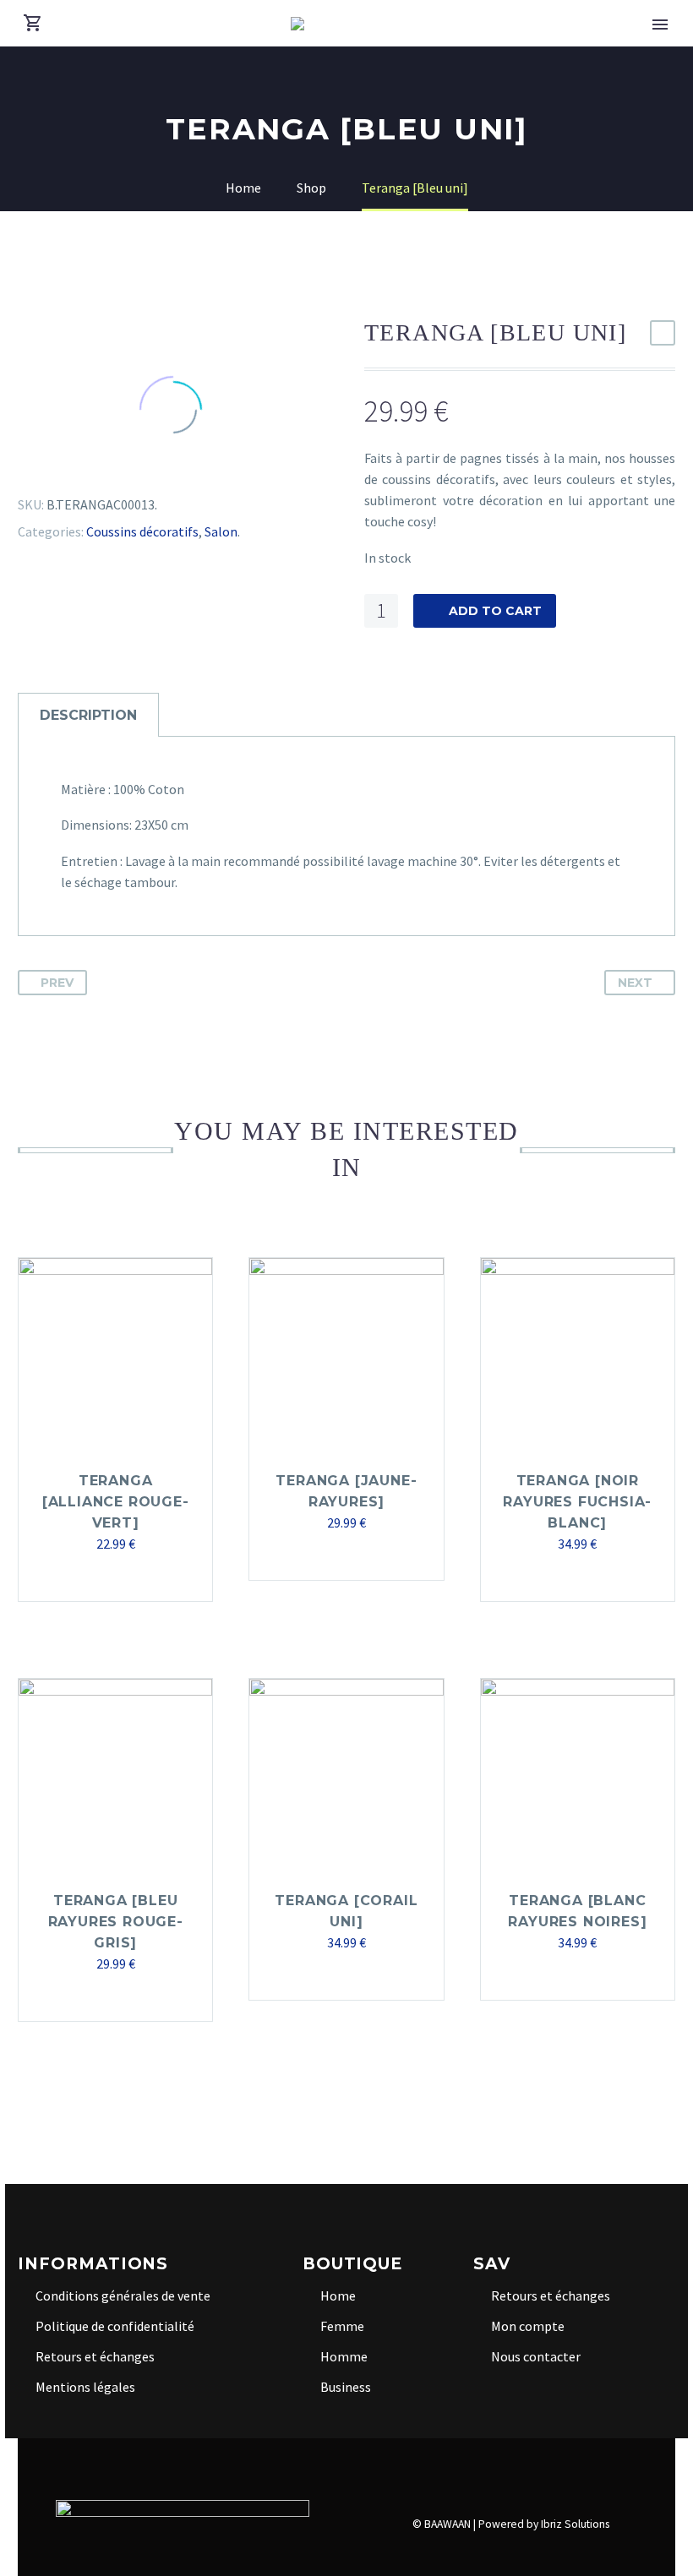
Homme (344, 2356)
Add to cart (495, 611)
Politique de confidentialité (115, 2326)
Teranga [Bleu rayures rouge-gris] (116, 1922)
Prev (57, 983)
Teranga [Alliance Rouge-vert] (116, 1502)
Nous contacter (536, 2356)
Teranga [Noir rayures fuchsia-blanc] (577, 1502)
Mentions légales (85, 2387)
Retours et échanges (95, 2356)
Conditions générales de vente (123, 2296)
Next (635, 983)
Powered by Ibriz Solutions (544, 2524)
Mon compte (528, 2326)
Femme (342, 2326)
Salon (221, 531)
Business (346, 2387)
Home (338, 2296)
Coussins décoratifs (142, 531)
